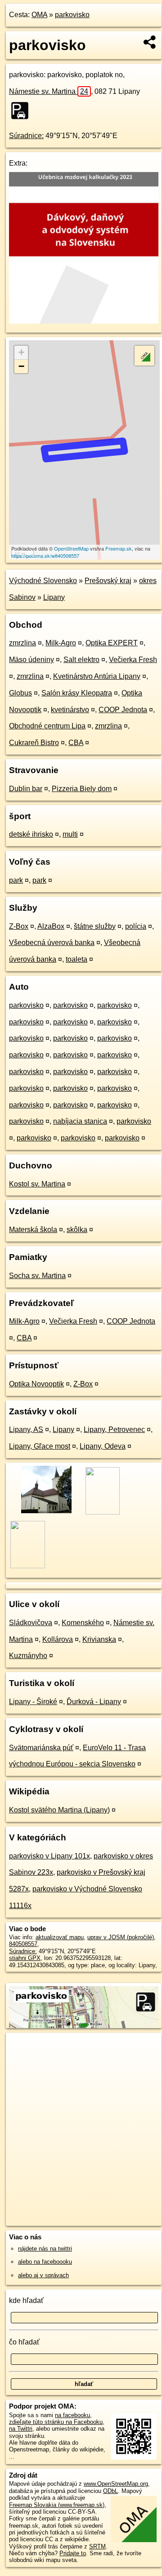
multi (70, 834)
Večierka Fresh (133, 660)
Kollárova (58, 1639)
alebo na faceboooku (45, 2262)
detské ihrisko (31, 834)
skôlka (77, 1230)
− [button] (21, 366)
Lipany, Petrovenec (114, 1429)
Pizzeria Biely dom (82, 789)
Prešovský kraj (108, 581)
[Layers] (144, 356)
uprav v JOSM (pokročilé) (121, 1937)
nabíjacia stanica (80, 1121)
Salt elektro (81, 660)
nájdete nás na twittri (45, 2249)
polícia (136, 926)
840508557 (23, 1944)
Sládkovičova (31, 1623)
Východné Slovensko (43, 581)
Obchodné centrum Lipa (47, 726)
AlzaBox (51, 926)
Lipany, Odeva (103, 1446)
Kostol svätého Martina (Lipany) (59, 1810)
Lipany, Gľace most (40, 1446)
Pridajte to (73, 2553)
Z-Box (19, 926)
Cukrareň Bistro (34, 743)
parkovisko (72, 15)
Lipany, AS (26, 1429)
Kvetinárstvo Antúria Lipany (97, 676)
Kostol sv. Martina (37, 1184)
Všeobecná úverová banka (52, 943)
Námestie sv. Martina (49, 91)
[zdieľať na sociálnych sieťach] (150, 42)
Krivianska (99, 1639)
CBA (76, 743)
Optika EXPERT (112, 643)
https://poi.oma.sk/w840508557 (45, 556)
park (16, 880)
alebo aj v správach (43, 2275)
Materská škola (33, 1230)
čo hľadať (24, 2342)
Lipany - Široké (33, 1702)
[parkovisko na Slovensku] (22, 111)
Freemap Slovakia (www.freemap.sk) (57, 2505)
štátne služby (95, 926)
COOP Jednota (123, 710)
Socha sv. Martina (37, 1276)
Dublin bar (26, 789)
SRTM (97, 2546)
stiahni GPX (25, 1958)
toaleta (76, 959)
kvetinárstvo (70, 710)
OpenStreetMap (71, 548)
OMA (39, 15)
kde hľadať (26, 2300)
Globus (20, 693)
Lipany (54, 597)
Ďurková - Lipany (94, 1702)
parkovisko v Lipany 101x (49, 1856)
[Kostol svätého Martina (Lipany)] (46, 1512)
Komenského (83, 1623)
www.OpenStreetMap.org (116, 2484)
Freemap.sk (119, 548)
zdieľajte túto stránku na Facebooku (56, 2422)
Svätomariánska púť (41, 1748)
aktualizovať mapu (60, 1937)
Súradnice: (26, 136)
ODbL (110, 2491)
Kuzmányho (28, 1656)
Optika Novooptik (36, 1384)
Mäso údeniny (31, 660)
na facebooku (72, 2415)
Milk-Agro (61, 643)
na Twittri (21, 2429)
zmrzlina (22, 643)
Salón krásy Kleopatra (77, 693)
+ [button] (21, 352)
